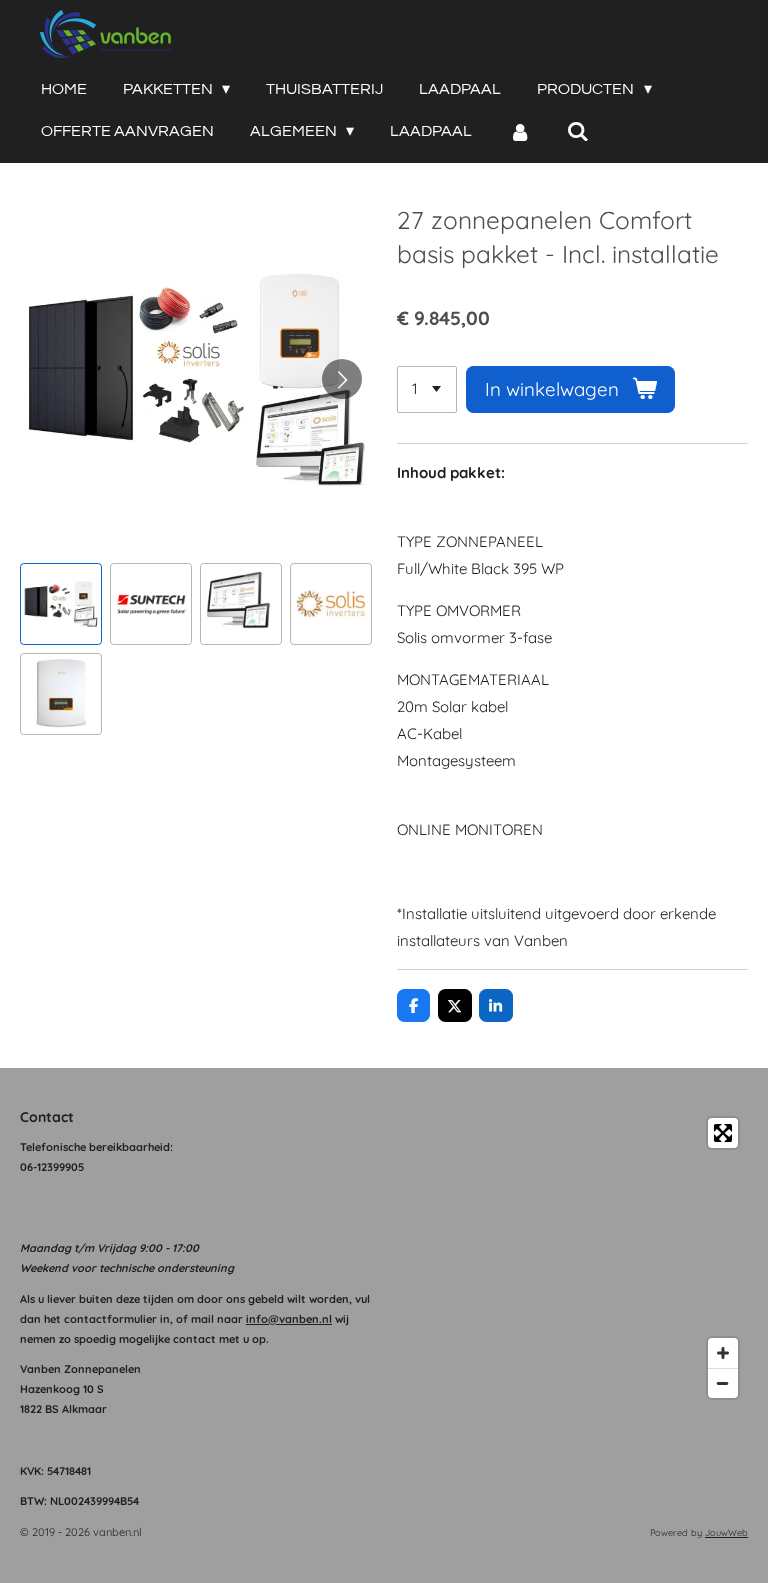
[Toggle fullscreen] (723, 1133)
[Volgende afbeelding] (342, 379)
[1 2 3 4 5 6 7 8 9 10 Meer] (427, 389)
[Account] (519, 131)
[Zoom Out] (723, 1383)
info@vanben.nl (289, 1319)
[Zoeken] (578, 131)
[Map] (572, 1258)
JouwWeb (726, 1532)
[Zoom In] (723, 1353)
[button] (61, 604)
